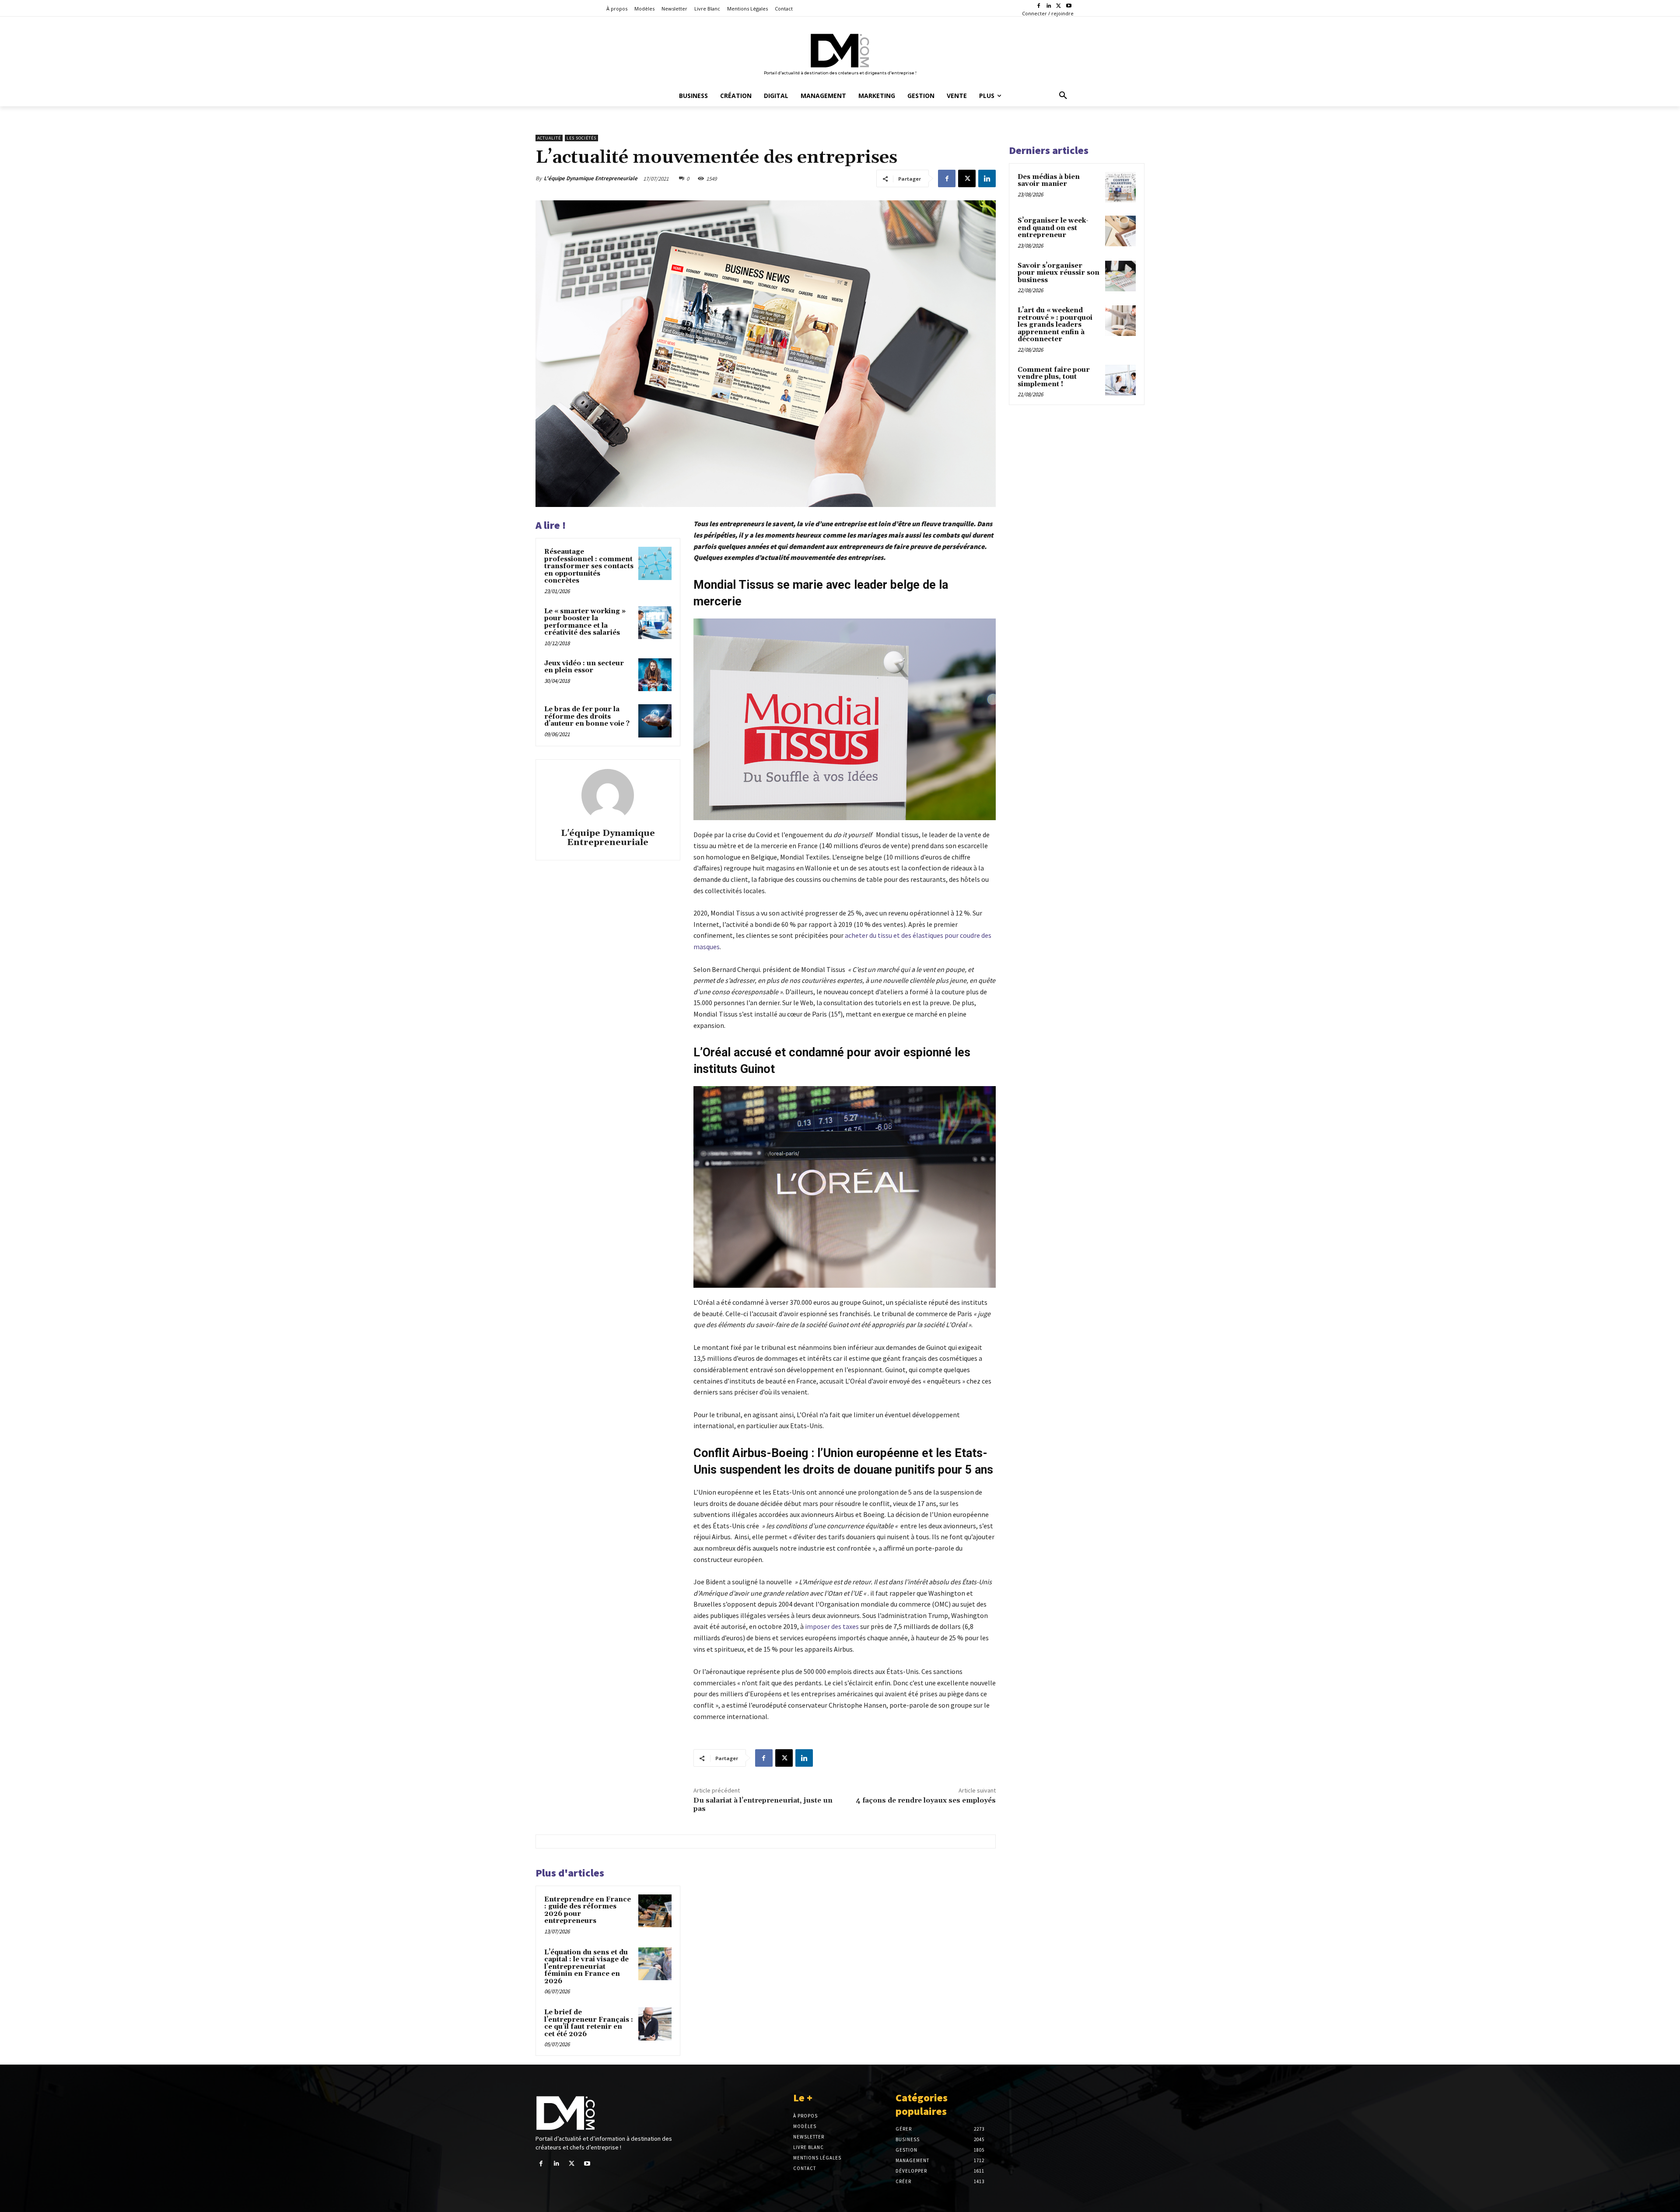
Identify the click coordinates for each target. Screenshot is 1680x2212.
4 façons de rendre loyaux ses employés (926, 1800)
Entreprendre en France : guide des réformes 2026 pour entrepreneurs (588, 1910)
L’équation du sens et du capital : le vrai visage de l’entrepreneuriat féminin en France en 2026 (586, 1967)
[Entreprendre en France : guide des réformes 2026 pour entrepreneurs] (655, 1911)
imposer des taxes (833, 1626)
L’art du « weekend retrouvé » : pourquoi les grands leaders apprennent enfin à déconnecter (1055, 325)
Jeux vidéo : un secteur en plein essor (584, 667)
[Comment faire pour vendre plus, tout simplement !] (1120, 380)
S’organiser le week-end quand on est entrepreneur (1053, 228)
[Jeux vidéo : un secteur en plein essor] (655, 675)
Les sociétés (581, 138)
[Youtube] (1069, 6)
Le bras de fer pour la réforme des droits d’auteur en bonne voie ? (587, 716)
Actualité (549, 138)
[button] (1063, 96)
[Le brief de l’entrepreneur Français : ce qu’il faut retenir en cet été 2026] (655, 2024)
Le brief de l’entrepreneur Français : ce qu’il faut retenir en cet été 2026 (589, 2023)
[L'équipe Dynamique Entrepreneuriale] (608, 795)
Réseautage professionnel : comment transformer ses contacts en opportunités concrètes (589, 566)
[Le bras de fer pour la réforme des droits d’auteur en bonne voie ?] (655, 721)
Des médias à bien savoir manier (1049, 181)
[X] (1059, 6)
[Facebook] (1039, 6)
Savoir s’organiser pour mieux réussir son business (1059, 273)
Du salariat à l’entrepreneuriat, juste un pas (763, 1805)
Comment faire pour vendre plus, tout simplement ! (1054, 377)
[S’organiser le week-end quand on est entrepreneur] (1120, 231)
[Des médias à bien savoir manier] (1120, 187)
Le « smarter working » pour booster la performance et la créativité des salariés (585, 622)
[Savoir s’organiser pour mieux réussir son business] (1120, 276)
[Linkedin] (1049, 6)
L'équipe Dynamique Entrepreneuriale (591, 178)
